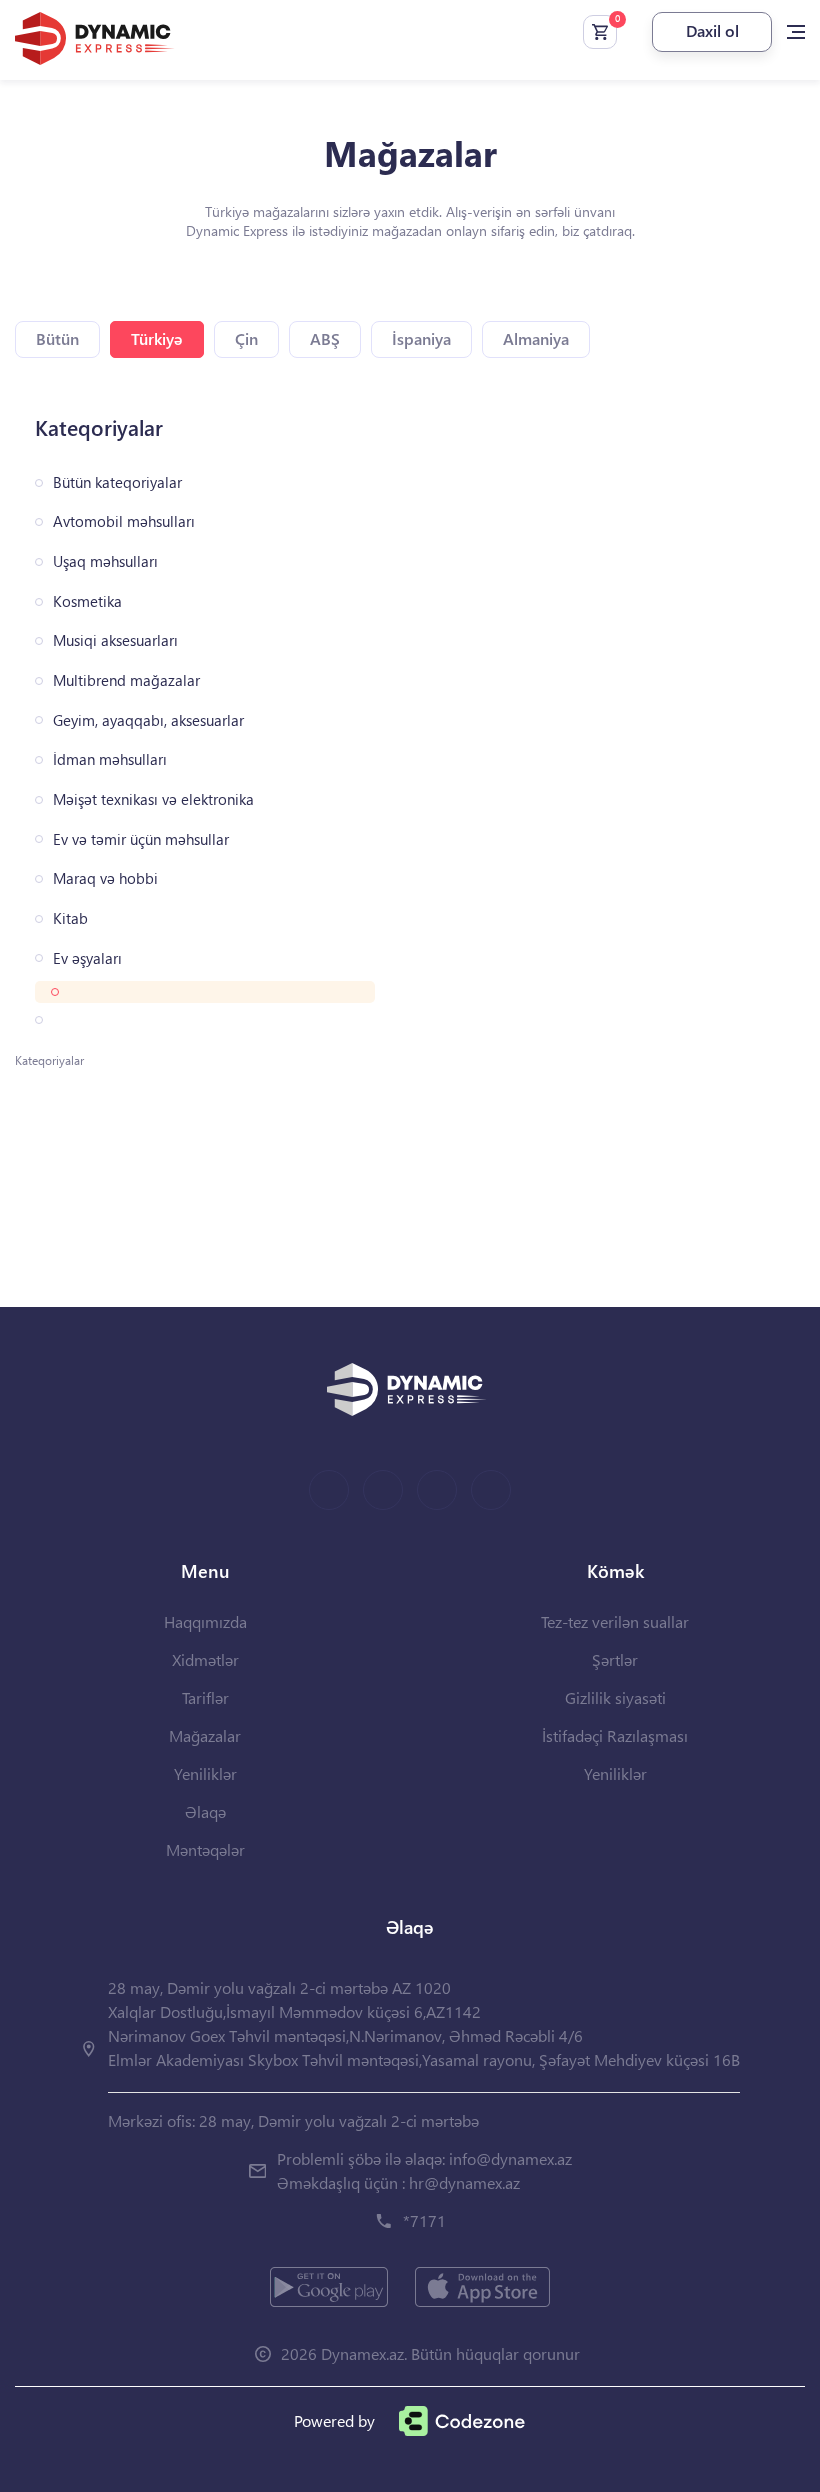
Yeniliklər (205, 1773)
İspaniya (421, 338)
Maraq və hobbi (105, 878)
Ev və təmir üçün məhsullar (141, 839)
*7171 (424, 2220)
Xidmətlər (205, 1659)
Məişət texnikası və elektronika (153, 799)
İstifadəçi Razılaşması (615, 1735)
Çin (246, 338)
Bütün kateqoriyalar (117, 482)
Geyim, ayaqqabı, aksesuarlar (148, 720)
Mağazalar (205, 1735)
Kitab (70, 918)
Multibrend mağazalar (126, 680)
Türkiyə (157, 338)
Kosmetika (87, 601)
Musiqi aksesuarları (115, 640)
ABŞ (325, 338)
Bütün (57, 338)
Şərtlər (615, 1659)
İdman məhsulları (110, 759)
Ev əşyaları (87, 958)
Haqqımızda (205, 1621)
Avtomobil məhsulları (124, 521)
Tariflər (205, 1697)
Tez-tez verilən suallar (615, 1621)
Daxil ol (712, 30)
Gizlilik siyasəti (615, 1697)
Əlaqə (205, 1811)
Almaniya (536, 338)
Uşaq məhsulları (105, 561)
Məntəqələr (205, 1849)
